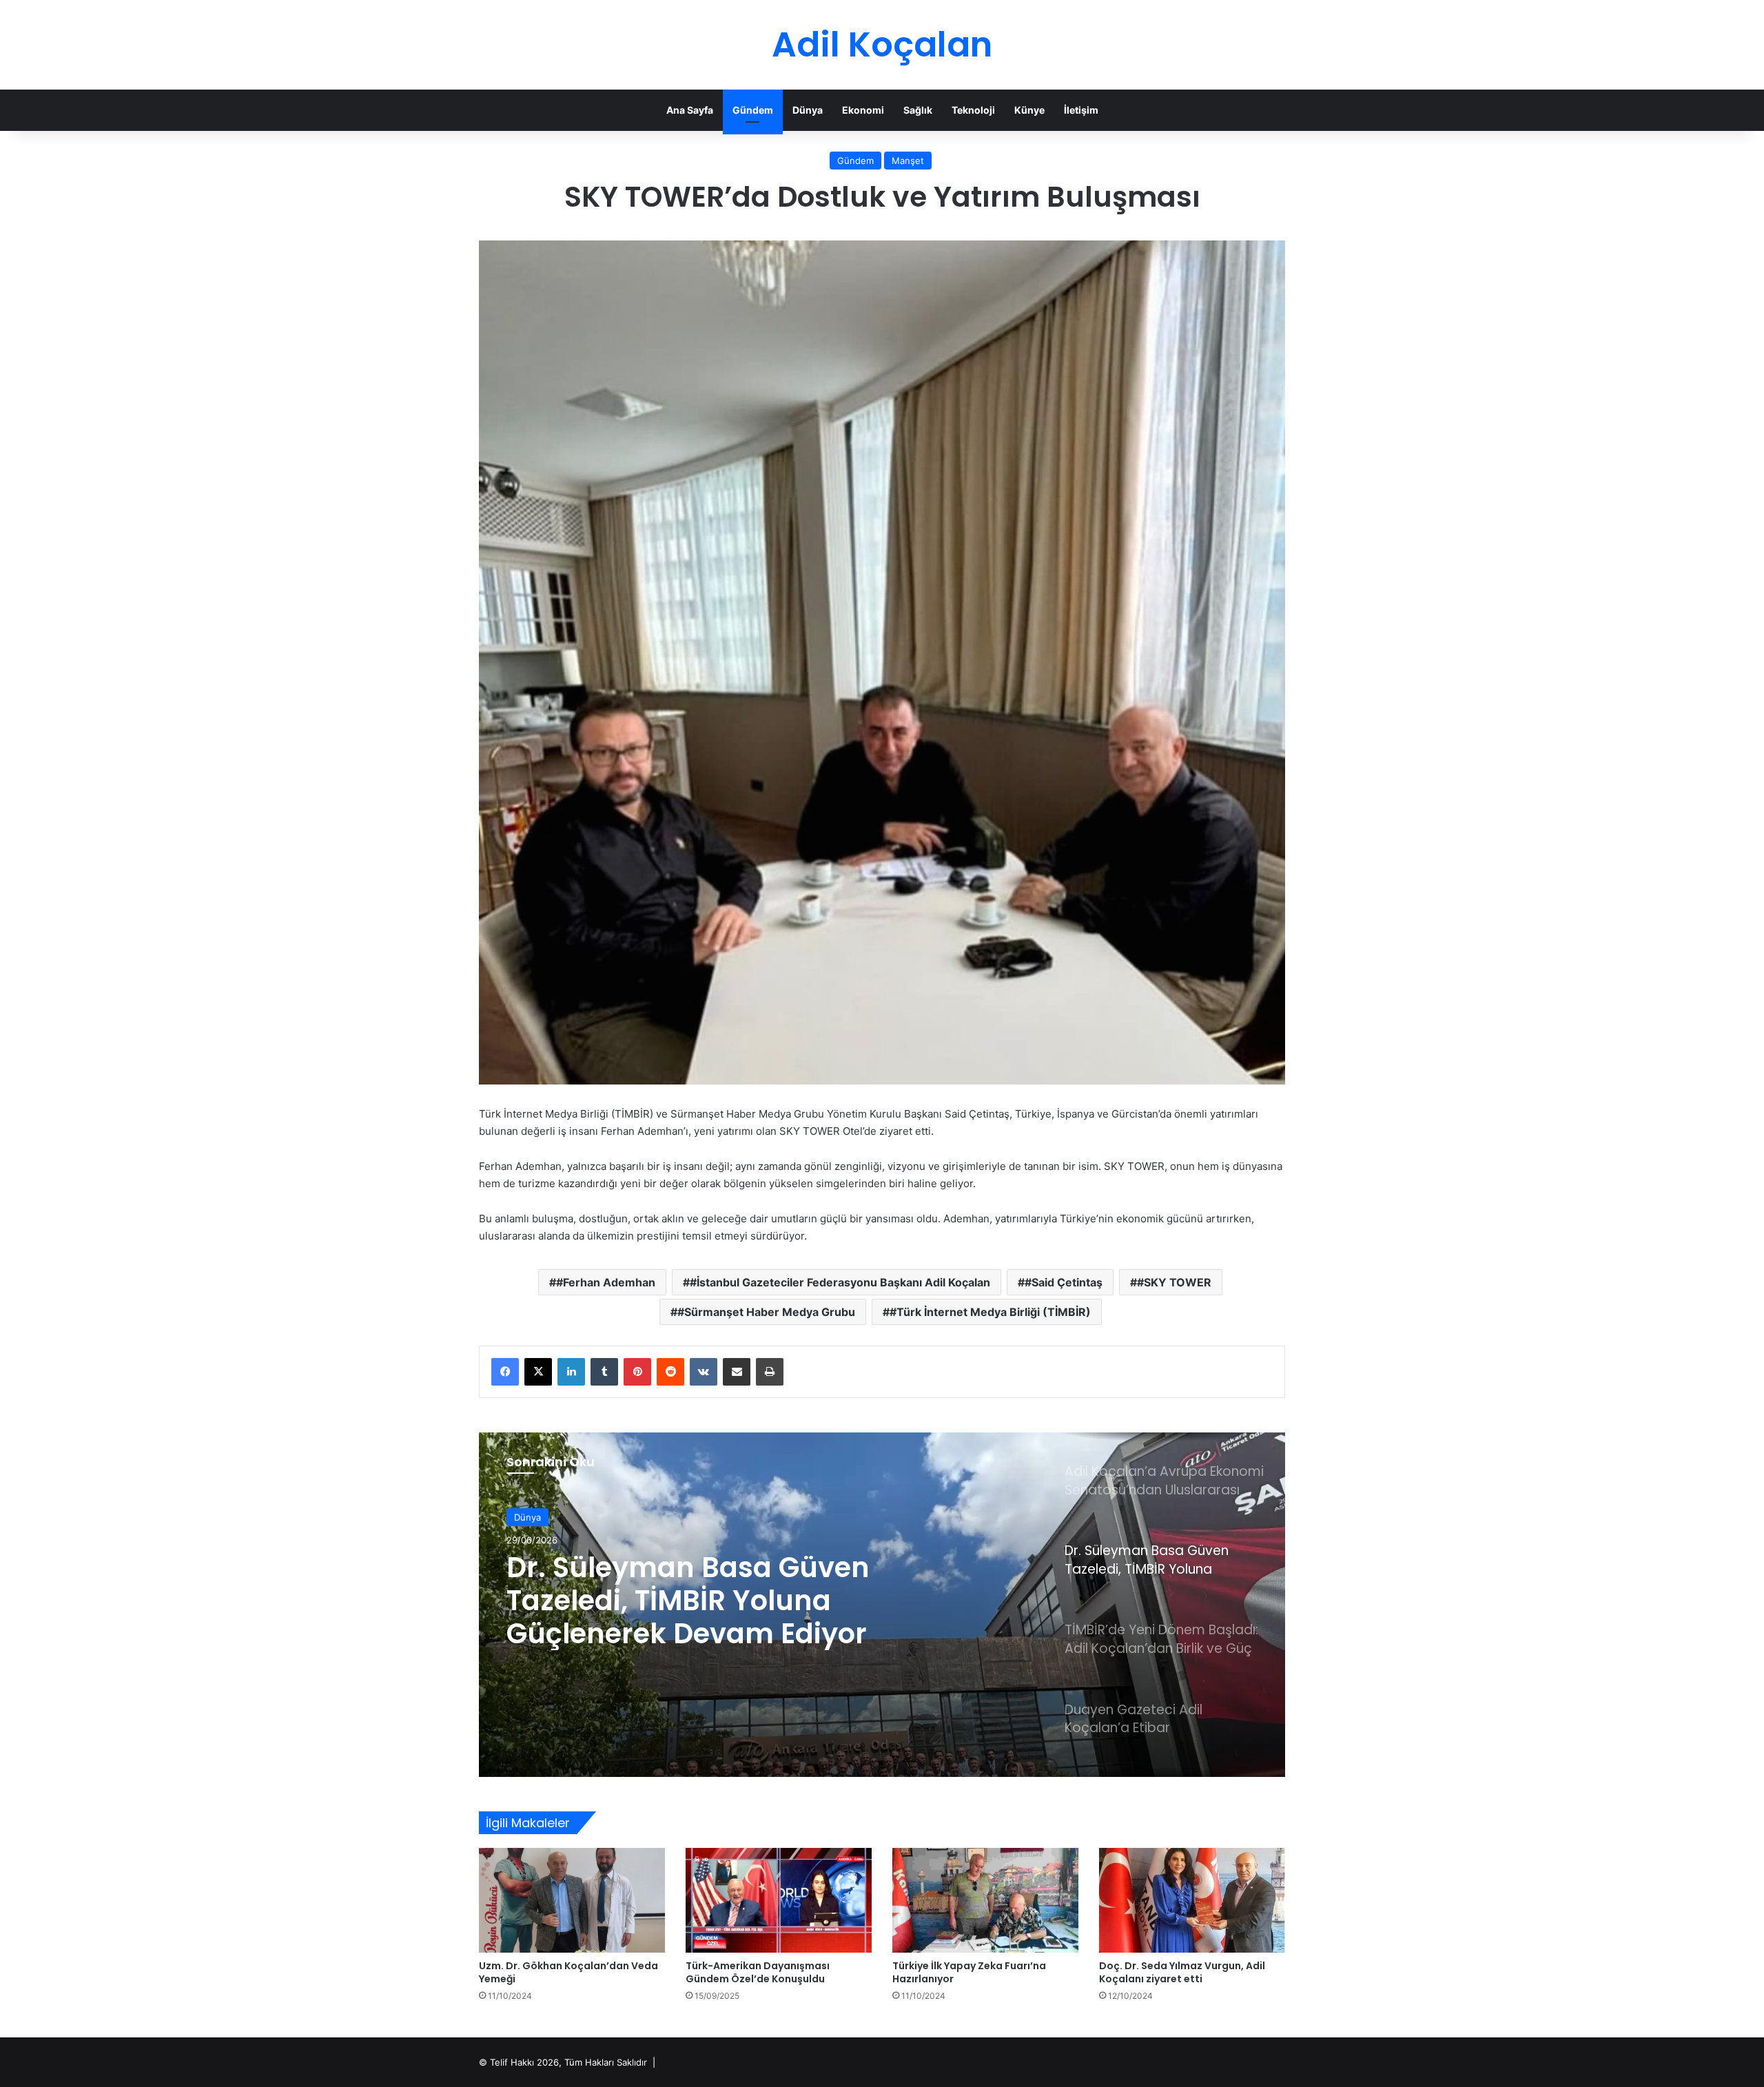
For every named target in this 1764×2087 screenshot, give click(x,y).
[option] (882, 1605)
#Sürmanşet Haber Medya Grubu (766, 1312)
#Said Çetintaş (1064, 1282)
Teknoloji (973, 110)
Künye (1029, 110)
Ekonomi (863, 110)
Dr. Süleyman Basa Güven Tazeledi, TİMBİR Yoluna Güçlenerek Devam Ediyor (688, 1601)
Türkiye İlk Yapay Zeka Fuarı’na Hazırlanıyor (969, 1972)
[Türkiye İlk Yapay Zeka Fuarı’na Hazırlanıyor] (985, 1900)
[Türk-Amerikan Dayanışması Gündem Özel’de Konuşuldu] (779, 1900)
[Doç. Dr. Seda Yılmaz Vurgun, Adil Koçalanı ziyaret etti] (1192, 1900)
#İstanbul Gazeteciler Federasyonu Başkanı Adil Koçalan (840, 1282)
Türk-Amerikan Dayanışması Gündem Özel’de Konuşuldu (758, 1972)
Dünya (808, 110)
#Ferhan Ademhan (606, 1282)
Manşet (908, 161)
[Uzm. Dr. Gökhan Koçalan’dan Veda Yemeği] (572, 1900)
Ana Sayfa (690, 110)
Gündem (753, 110)
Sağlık (918, 110)
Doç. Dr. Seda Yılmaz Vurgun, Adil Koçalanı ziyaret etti (1182, 1972)
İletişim (1081, 110)
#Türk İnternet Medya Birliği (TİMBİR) (990, 1312)
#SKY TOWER (1174, 1282)
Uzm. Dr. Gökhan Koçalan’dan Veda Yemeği (568, 1972)
